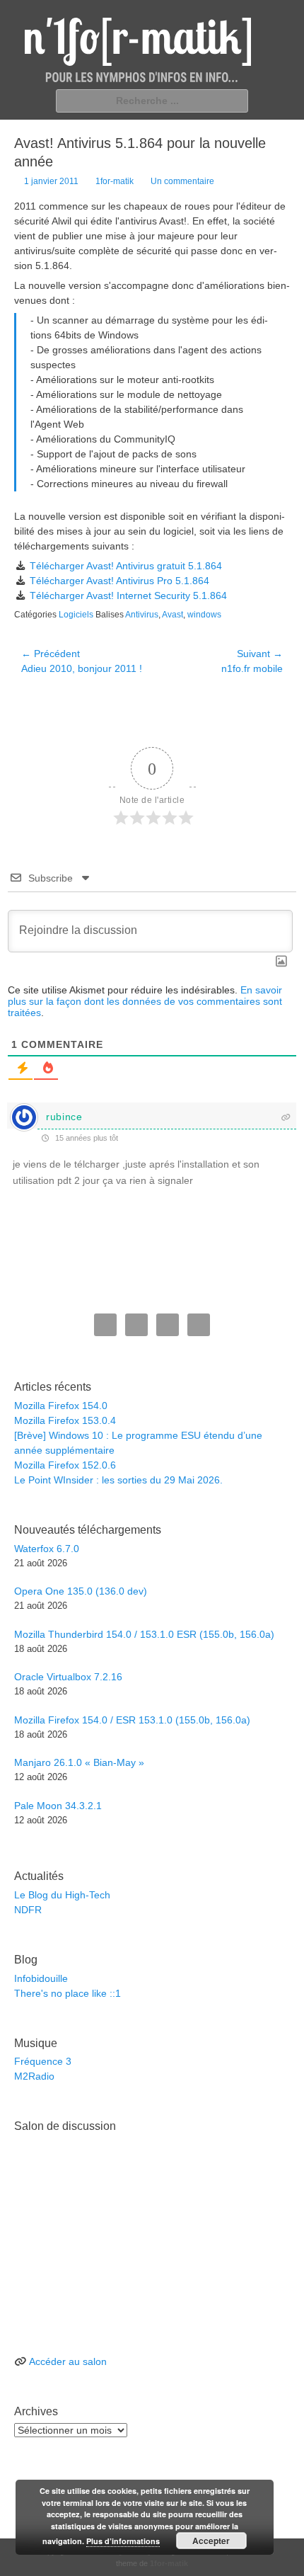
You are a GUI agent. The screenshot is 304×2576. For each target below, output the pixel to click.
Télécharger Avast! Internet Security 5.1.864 (128, 595)
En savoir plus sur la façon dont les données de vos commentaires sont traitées (145, 1001)
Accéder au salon (68, 2361)
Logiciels (76, 615)
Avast (173, 615)
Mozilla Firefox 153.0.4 (65, 1420)
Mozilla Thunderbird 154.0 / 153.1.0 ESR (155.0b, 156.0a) (144, 1634)
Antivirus (142, 615)
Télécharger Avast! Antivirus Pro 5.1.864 (119, 581)
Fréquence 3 (43, 2061)
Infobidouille (41, 1978)
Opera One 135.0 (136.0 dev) (81, 1591)
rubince (64, 1117)
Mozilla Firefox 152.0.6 (65, 1465)
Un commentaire (182, 181)
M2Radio (34, 2076)
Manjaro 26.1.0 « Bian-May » (79, 1762)
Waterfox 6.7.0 (47, 1549)
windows (204, 615)
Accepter (211, 2541)
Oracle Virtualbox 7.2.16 (68, 1677)
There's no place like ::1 (68, 1993)
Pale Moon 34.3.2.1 (58, 1806)
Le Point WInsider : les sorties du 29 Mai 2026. (118, 1480)
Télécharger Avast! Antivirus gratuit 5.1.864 (126, 566)
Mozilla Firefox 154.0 (61, 1406)
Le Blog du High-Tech (62, 1895)
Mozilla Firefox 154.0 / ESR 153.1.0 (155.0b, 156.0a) (132, 1720)
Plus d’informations (123, 2541)
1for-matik (115, 181)
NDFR (28, 1910)
